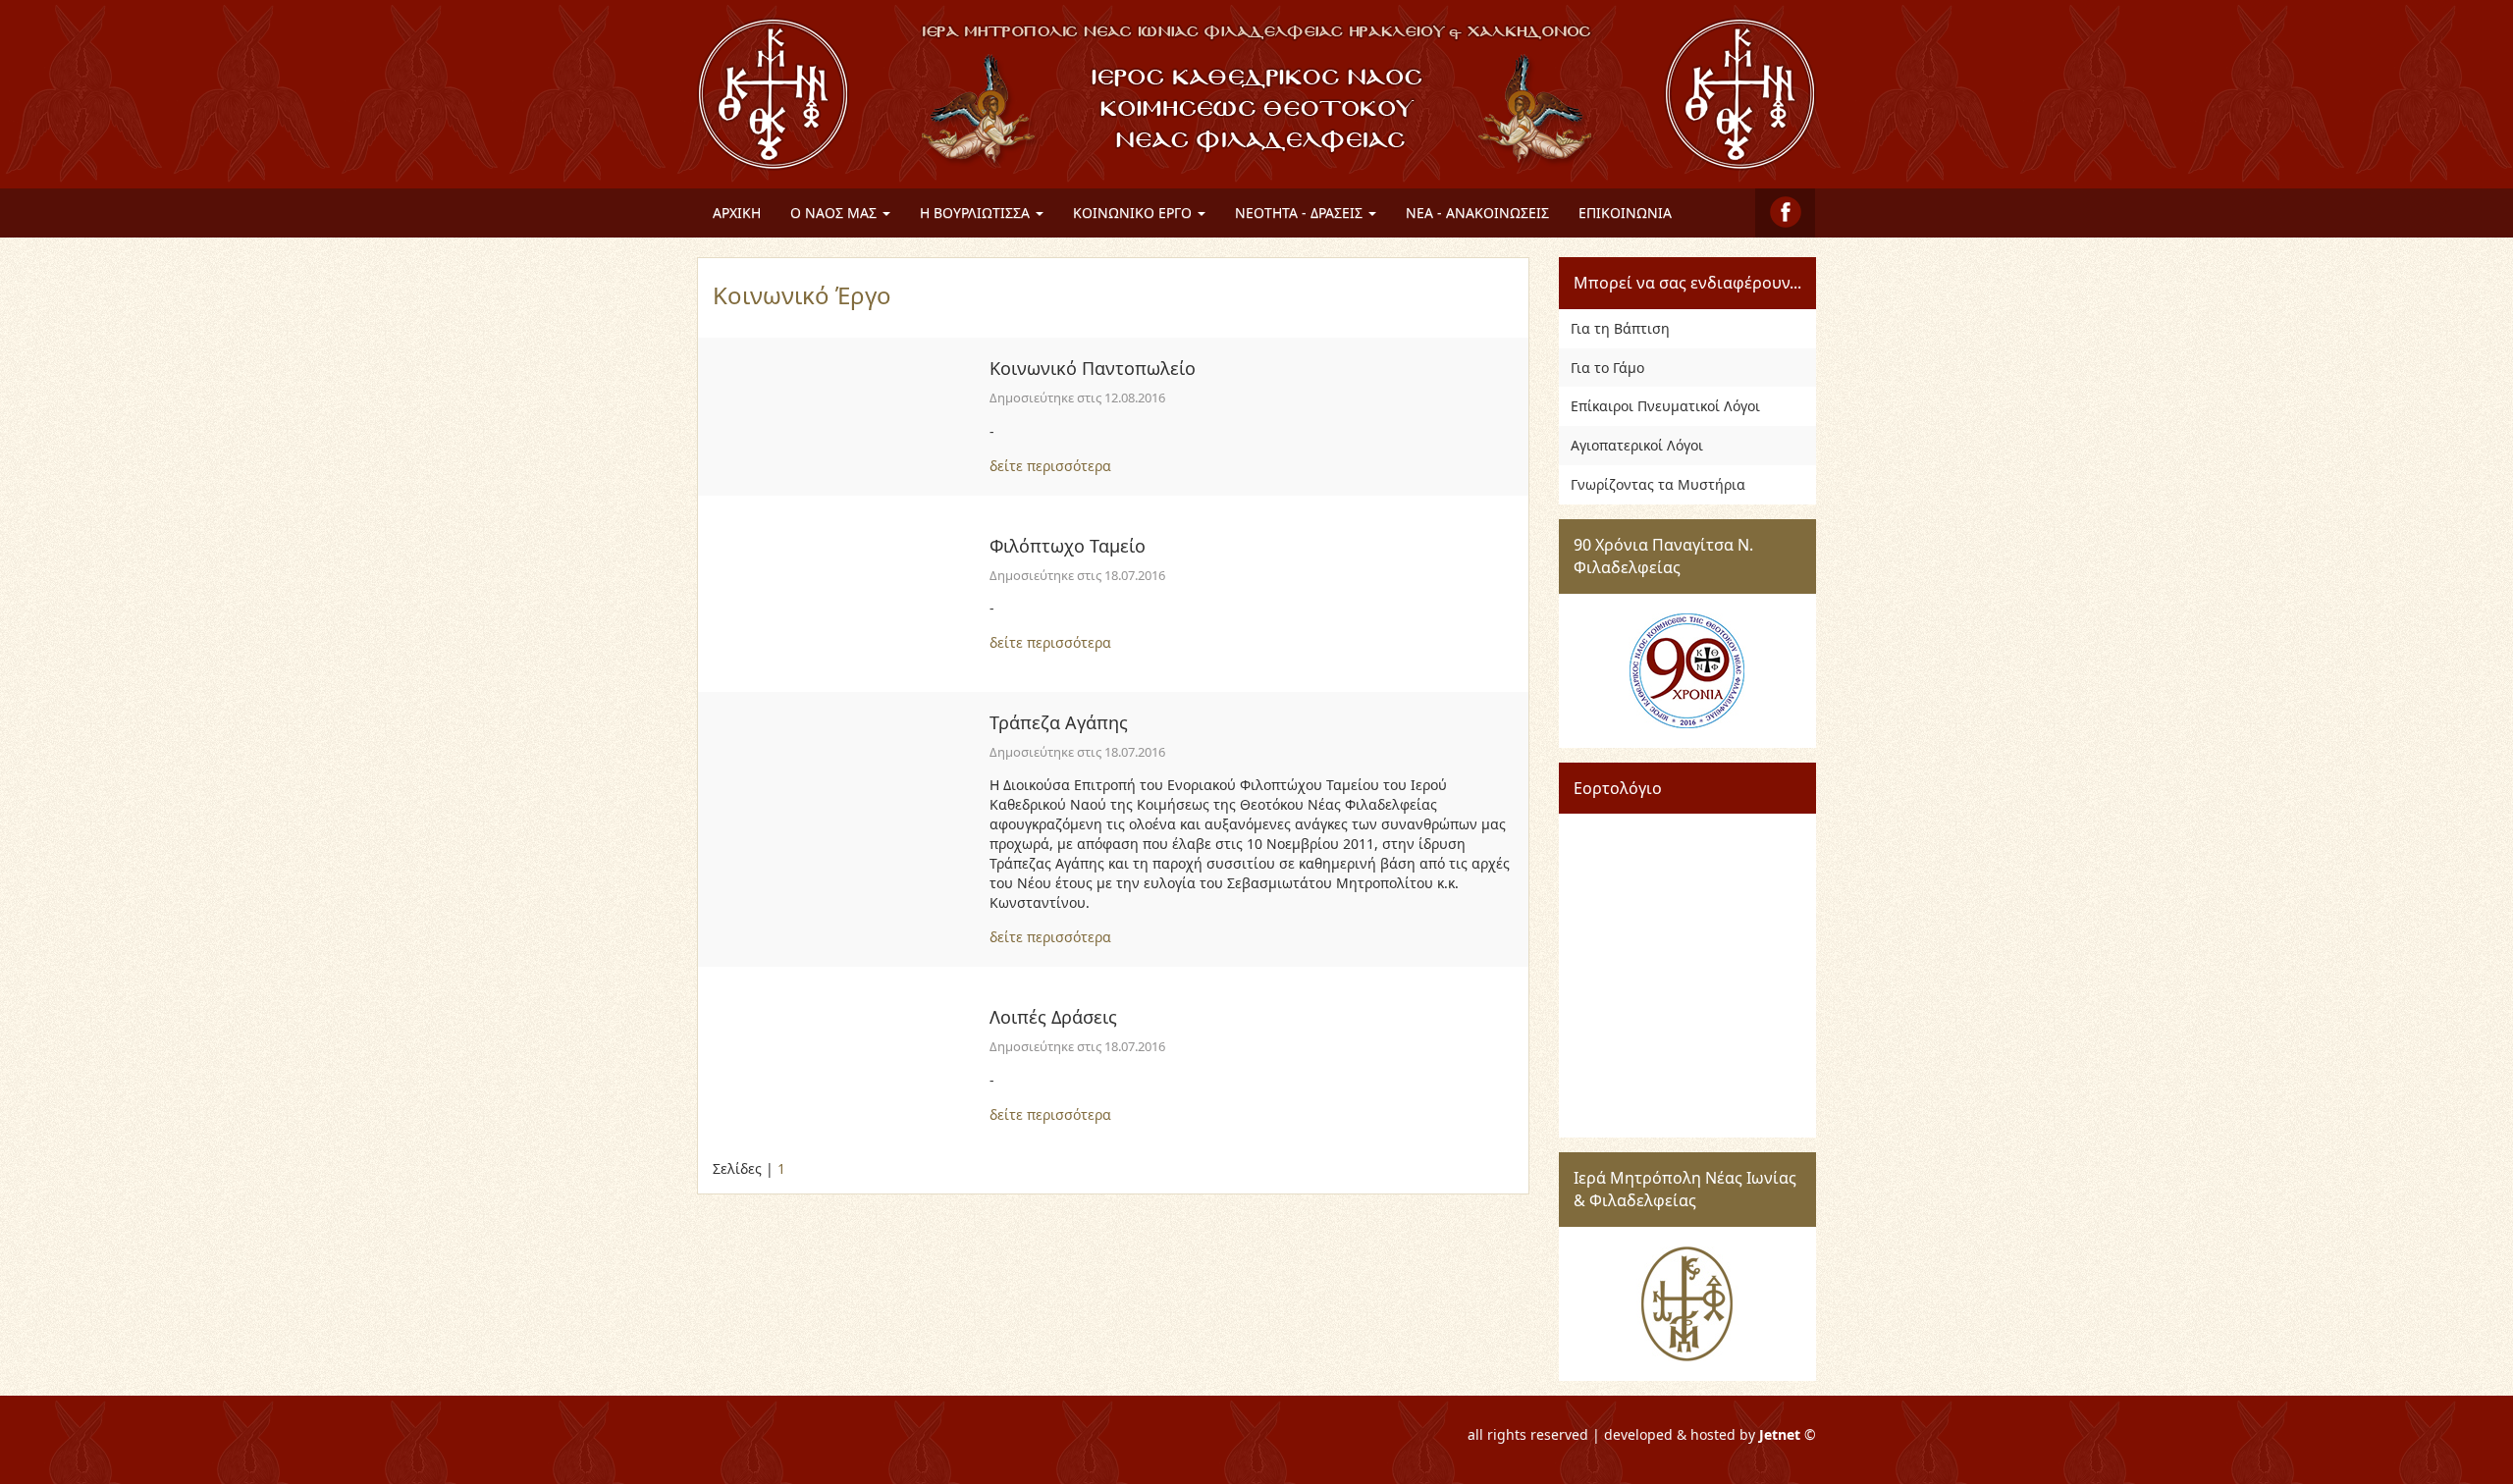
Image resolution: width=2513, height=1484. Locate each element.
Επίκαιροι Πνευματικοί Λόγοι (1665, 406)
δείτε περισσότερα (1050, 466)
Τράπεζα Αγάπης (1059, 722)
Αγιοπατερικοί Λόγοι (1637, 445)
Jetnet (1780, 1434)
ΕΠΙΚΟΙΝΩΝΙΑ (1625, 212)
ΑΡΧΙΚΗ (737, 212)
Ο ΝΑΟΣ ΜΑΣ (835, 212)
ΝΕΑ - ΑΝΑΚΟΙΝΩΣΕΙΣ (1477, 212)
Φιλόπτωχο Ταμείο (1068, 546)
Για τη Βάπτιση (1620, 328)
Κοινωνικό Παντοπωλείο (1093, 368)
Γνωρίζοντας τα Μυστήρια (1658, 484)
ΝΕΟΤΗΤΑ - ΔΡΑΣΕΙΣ (1301, 212)
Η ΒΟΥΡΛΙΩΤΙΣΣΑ (977, 212)
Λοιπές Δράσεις (1053, 1017)
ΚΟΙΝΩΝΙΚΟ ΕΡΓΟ (1134, 212)
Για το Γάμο (1607, 368)
